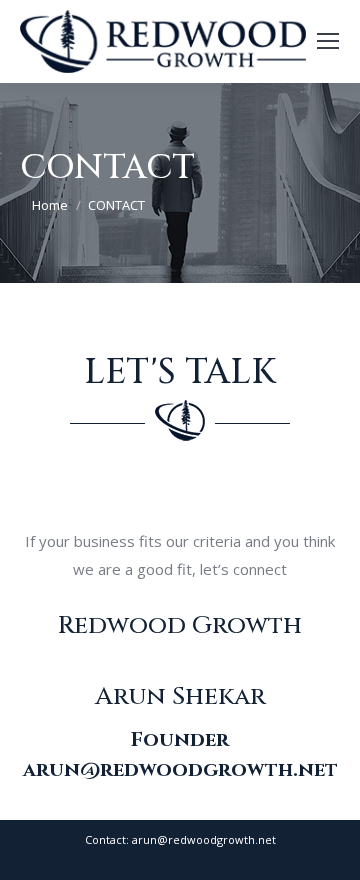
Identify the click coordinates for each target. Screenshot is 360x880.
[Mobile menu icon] (328, 41)
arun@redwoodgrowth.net (180, 769)
